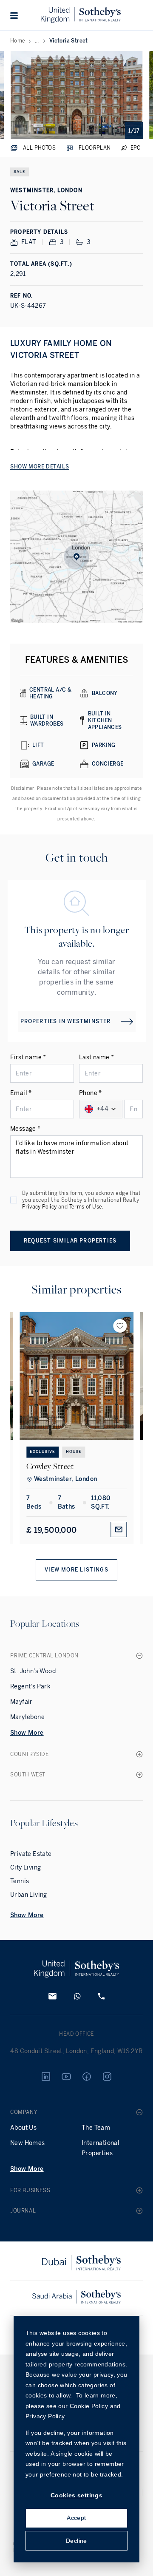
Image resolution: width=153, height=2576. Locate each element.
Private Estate (31, 1854)
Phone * (91, 1093)
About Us (23, 2128)
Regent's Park (30, 1687)
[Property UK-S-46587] (76, 1376)
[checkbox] (14, 1200)
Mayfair (21, 1702)
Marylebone (27, 1717)
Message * (25, 1129)
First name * (28, 1057)
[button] (14, 15)
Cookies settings (76, 2495)
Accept (76, 2518)
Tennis (20, 1881)
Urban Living (29, 1895)
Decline (76, 2541)
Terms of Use (86, 1207)
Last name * (96, 1057)
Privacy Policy (40, 1207)
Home (18, 41)
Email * (21, 1093)
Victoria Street (69, 41)
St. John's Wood (33, 1671)
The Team (96, 2128)
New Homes (28, 2143)
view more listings (76, 1570)
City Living (25, 1868)
